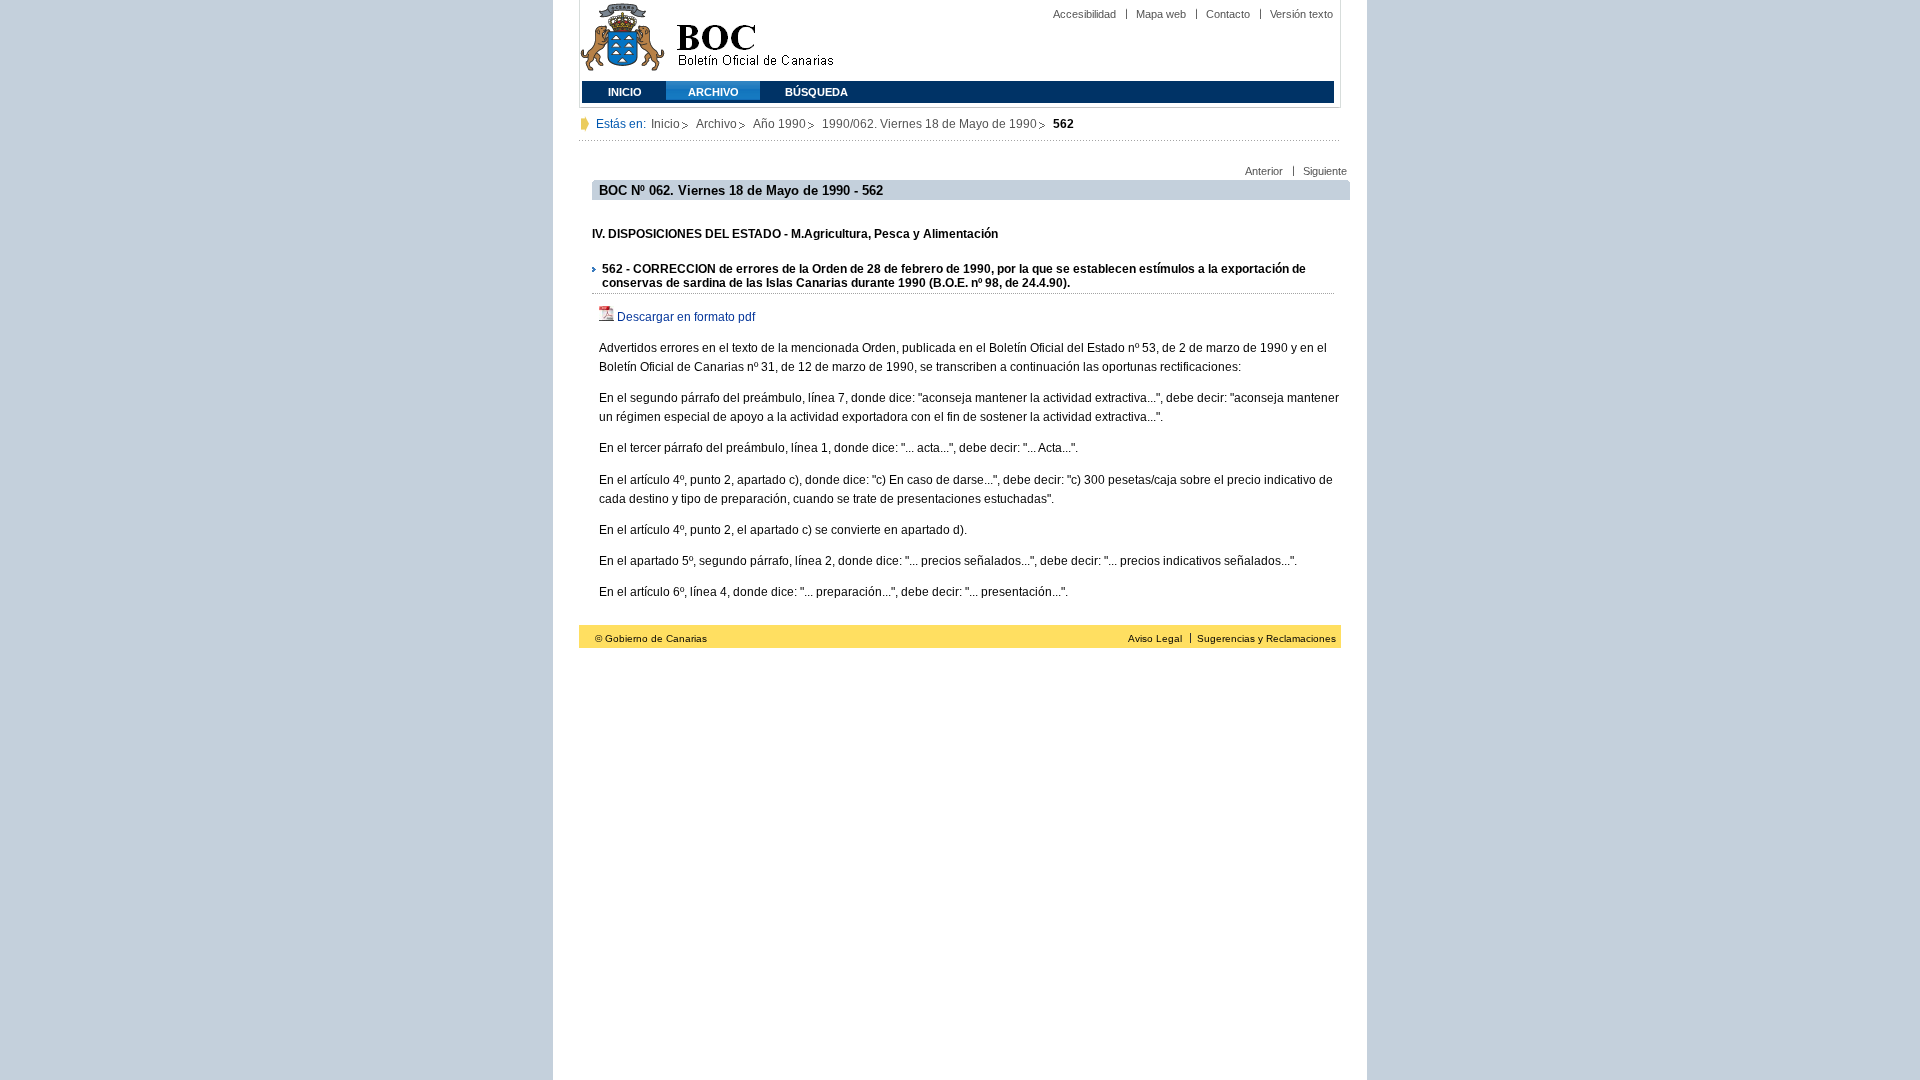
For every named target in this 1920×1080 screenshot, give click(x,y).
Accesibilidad (1084, 14)
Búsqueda (816, 92)
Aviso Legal (1155, 638)
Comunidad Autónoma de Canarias (622, 40)
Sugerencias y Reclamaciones (1266, 638)
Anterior (1264, 171)
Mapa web (1161, 14)
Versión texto (1301, 14)
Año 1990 (779, 124)
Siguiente (1325, 171)
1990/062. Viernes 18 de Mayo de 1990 (929, 124)
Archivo (713, 92)
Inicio (625, 92)
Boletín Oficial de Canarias (755, 40)
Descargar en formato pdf (686, 317)
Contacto (1228, 14)
